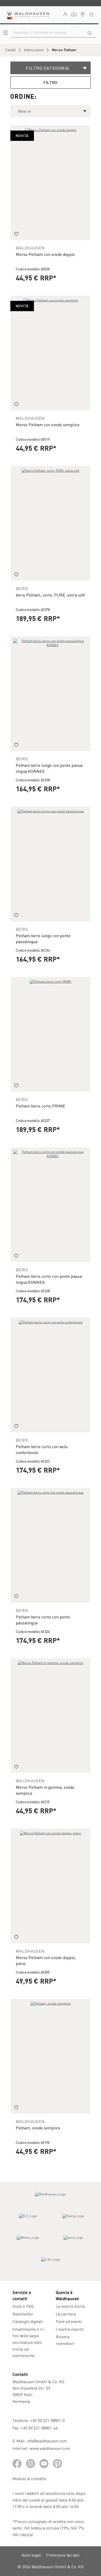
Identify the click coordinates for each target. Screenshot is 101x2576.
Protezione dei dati (63, 2555)
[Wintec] (28, 2242)
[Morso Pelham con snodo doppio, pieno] (51, 1886)
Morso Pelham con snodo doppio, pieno (46, 1960)
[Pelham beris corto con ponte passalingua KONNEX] (51, 1205)
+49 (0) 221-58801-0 (47, 2420)
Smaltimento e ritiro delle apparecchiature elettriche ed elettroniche (28, 2342)
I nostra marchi (70, 2329)
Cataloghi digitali (28, 2321)
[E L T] (28, 2221)
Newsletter (23, 2314)
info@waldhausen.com (47, 2441)
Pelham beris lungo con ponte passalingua (43, 938)
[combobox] (47, 32)
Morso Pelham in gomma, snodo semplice (45, 1790)
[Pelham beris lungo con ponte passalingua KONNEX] (51, 694)
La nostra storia (70, 2306)
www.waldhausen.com (50, 2448)
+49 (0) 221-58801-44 (40, 2428)
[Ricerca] (90, 32)
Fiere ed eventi (69, 2321)
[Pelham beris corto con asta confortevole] (51, 1375)
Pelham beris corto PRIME (41, 1106)
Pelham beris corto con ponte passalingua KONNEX (49, 1279)
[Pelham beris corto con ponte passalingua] (51, 1545)
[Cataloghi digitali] (74, 15)
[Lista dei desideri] (91, 15)
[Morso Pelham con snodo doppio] (51, 183)
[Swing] (73, 2221)
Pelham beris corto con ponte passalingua (43, 1620)
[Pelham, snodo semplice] (51, 2056)
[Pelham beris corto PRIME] (51, 1034)
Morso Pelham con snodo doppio (45, 254)
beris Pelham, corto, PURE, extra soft (50, 595)
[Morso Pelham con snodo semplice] (51, 353)
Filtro (51, 82)
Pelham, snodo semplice (38, 2128)
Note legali (31, 2555)
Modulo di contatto (29, 2478)
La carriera (66, 2314)
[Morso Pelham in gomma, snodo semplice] (51, 1716)
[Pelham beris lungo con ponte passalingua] (51, 864)
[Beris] (73, 2242)
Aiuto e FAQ (23, 2306)
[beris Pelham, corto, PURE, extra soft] (51, 523)
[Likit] (51, 2264)
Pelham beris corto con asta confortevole (42, 1449)
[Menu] (5, 33)
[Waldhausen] (51, 2199)
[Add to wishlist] (16, 234)
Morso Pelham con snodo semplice (48, 425)
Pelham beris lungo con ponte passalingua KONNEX (50, 768)
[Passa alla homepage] (27, 15)
